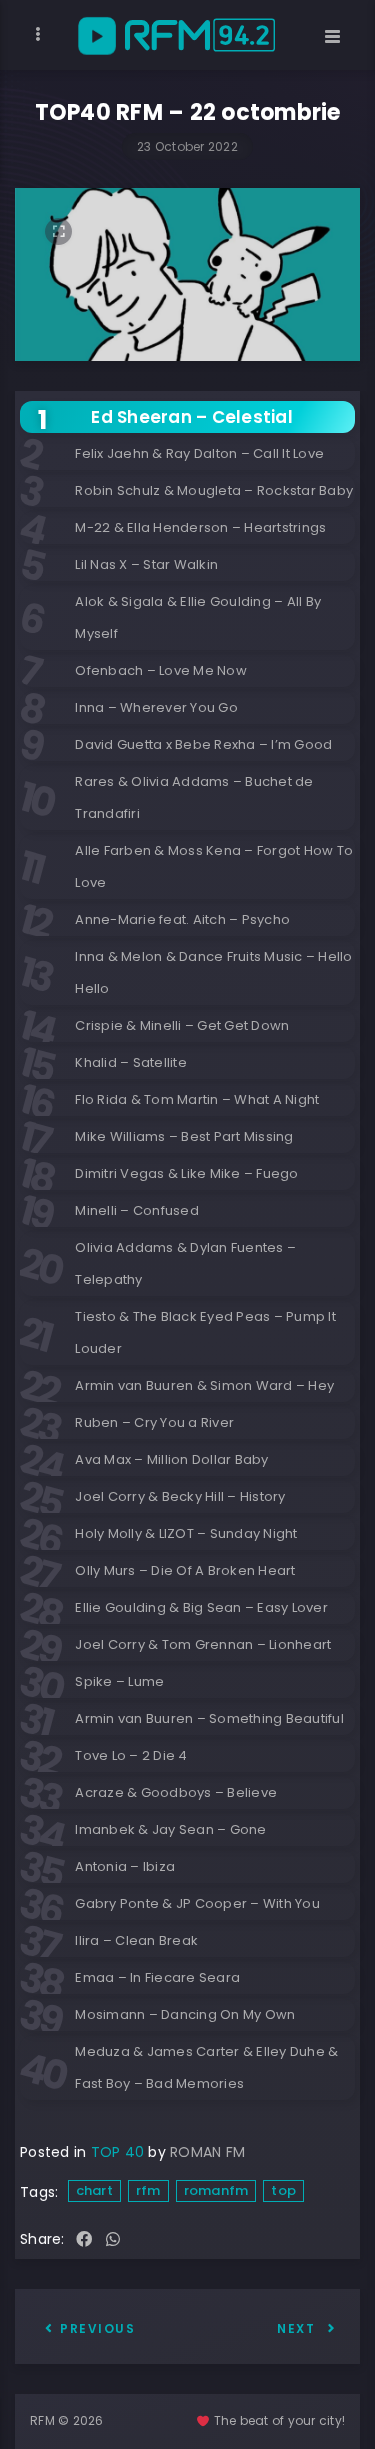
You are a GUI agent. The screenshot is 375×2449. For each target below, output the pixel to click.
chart (94, 2190)
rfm (148, 2190)
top (283, 2190)
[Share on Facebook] (84, 2240)
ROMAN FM (207, 2152)
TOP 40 (118, 2152)
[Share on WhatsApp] (113, 2240)
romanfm (216, 2190)
